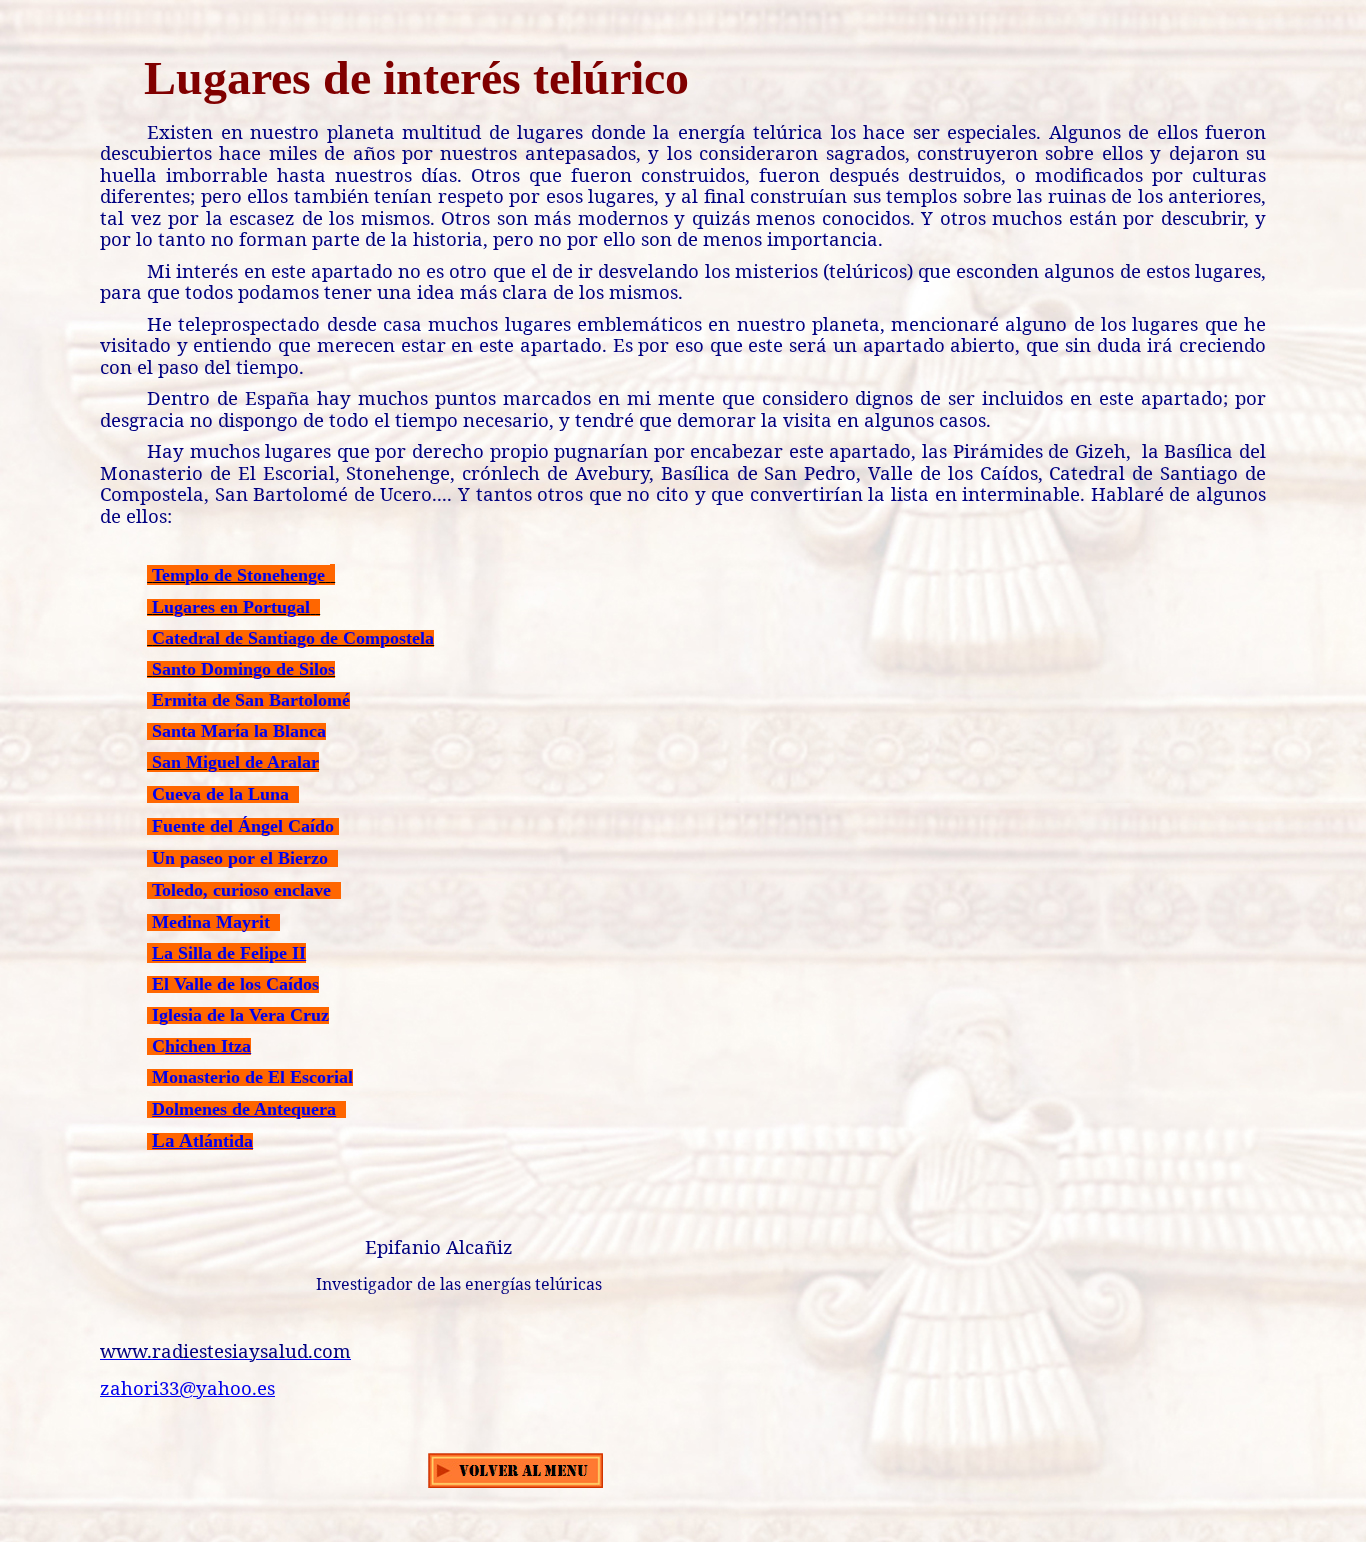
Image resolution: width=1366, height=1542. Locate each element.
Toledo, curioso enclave (241, 890)
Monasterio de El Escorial (252, 1077)
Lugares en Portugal (231, 607)
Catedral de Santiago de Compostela (293, 638)
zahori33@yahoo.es (187, 1387)
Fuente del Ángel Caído (243, 826)
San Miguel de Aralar (233, 762)
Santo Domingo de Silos (243, 669)
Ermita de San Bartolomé (251, 700)
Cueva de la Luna (220, 794)
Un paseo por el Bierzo (240, 858)
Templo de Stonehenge (238, 575)
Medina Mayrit (211, 922)
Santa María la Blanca (239, 731)
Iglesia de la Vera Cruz (240, 1015)
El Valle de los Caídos (235, 984)
